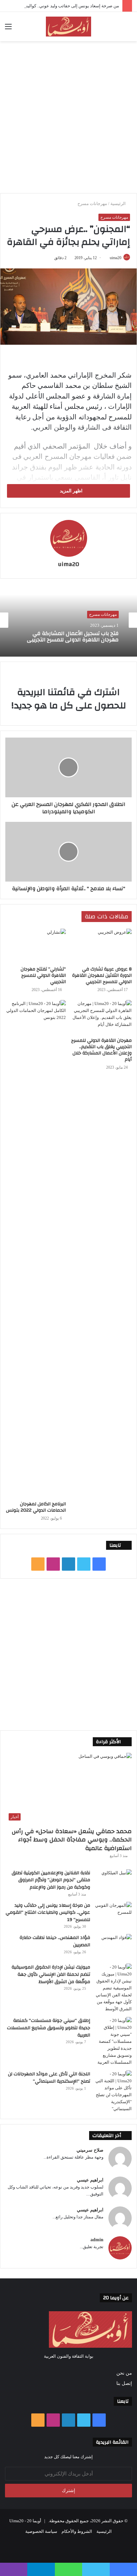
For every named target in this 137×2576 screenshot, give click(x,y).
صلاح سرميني (90, 2150)
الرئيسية (119, 204)
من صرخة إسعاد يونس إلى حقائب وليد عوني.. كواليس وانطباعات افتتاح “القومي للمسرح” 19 (48, 1913)
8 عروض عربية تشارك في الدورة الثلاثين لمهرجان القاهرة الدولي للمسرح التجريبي (102, 975)
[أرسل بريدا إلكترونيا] (107, 258)
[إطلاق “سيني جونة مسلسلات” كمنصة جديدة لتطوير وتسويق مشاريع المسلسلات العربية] (113, 2041)
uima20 (116, 258)
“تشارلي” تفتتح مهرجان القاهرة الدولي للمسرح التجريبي (43, 975)
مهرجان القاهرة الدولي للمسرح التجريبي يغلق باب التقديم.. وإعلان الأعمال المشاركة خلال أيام (101, 1050)
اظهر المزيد (70, 491)
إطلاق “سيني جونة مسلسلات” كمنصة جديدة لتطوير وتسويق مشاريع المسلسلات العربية (49, 2028)
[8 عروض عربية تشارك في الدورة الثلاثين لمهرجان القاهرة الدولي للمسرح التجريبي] (101, 946)
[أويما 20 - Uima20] (68, 27)
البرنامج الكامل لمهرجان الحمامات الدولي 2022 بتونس (36, 1507)
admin (97, 2240)
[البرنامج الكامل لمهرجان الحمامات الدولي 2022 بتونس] (36, 1249)
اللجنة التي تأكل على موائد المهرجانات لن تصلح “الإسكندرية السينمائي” (49, 2078)
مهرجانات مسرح (92, 204)
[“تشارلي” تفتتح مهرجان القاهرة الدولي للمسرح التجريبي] (36, 946)
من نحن (124, 2373)
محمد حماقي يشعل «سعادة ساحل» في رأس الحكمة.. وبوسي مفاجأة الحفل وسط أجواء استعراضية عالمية (72, 1840)
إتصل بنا (124, 2383)
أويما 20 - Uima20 (25, 2521)
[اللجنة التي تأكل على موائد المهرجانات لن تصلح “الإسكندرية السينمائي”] (113, 2091)
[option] (68, 620)
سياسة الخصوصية (41, 2531)
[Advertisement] (68, 116)
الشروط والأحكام (77, 2531)
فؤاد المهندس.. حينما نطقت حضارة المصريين (55, 1941)
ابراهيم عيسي (90, 2180)
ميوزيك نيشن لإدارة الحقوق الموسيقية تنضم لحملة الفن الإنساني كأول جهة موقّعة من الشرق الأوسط (51, 1974)
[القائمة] (8, 29)
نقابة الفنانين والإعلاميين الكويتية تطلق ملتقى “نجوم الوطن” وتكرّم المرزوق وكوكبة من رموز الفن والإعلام (51, 1880)
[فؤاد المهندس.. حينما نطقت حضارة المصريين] (113, 1946)
